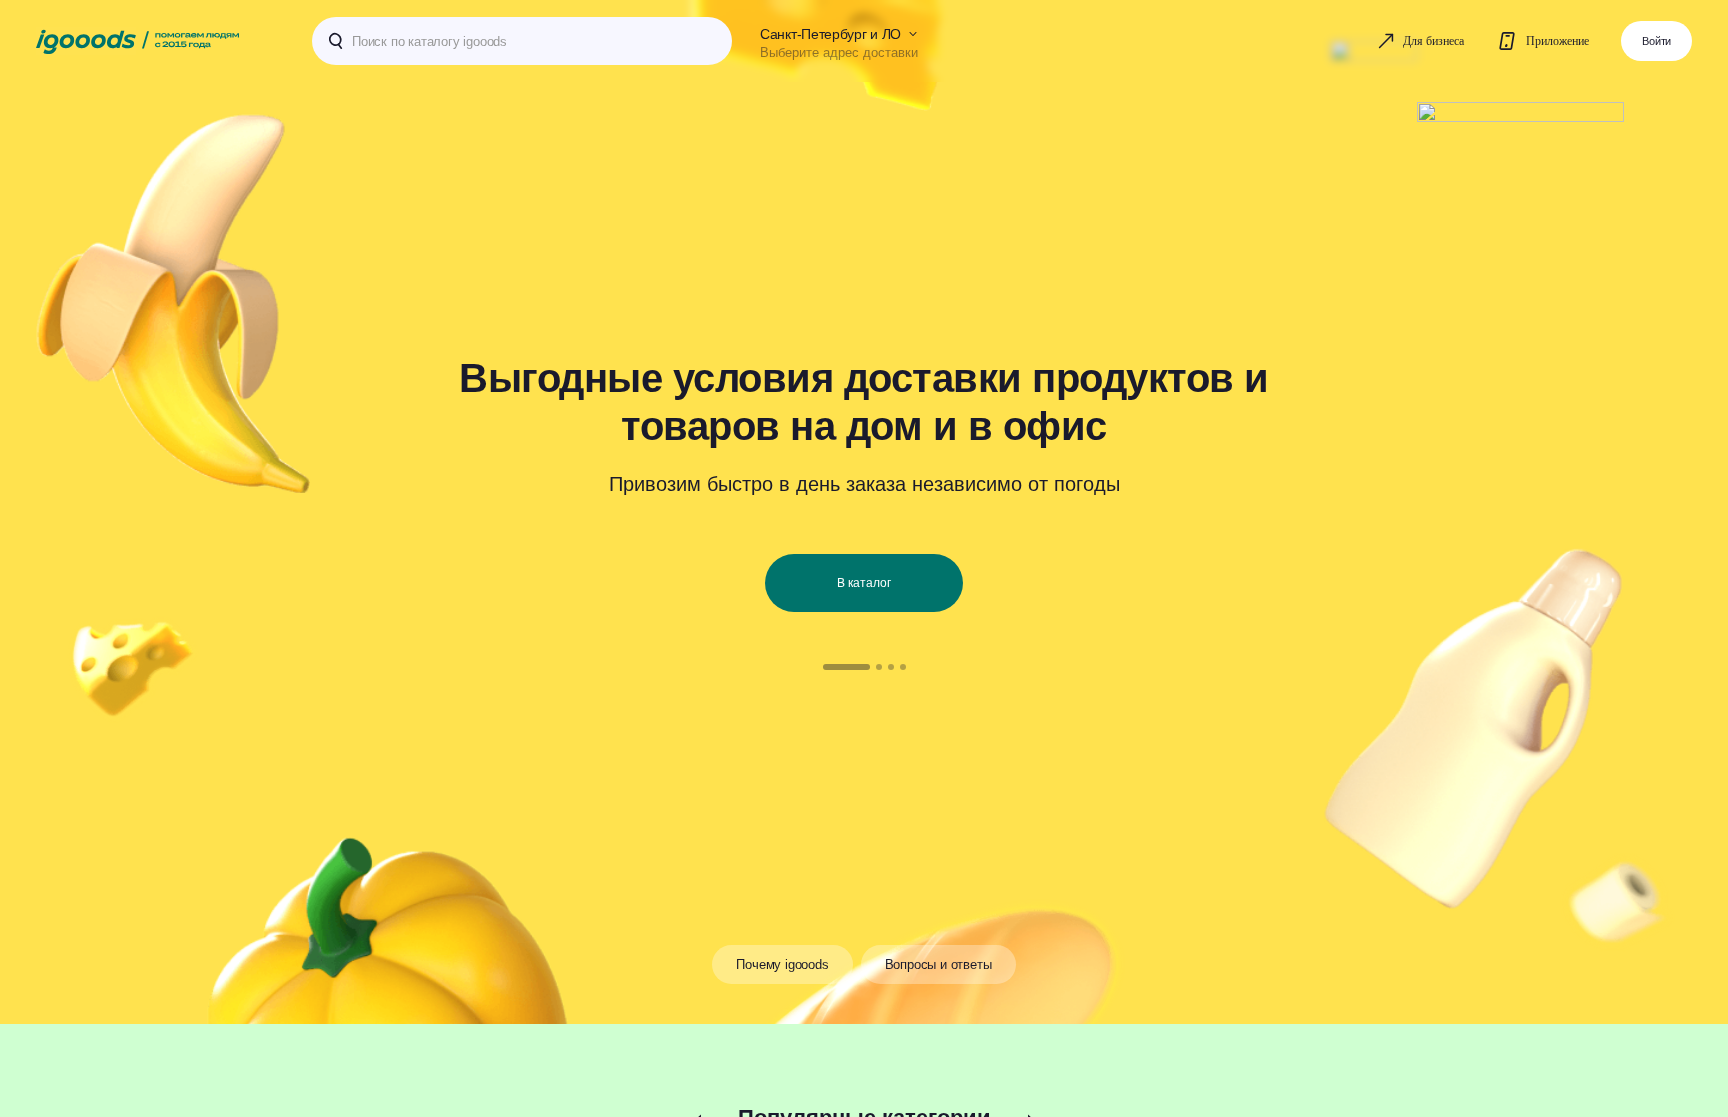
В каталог (864, 583)
